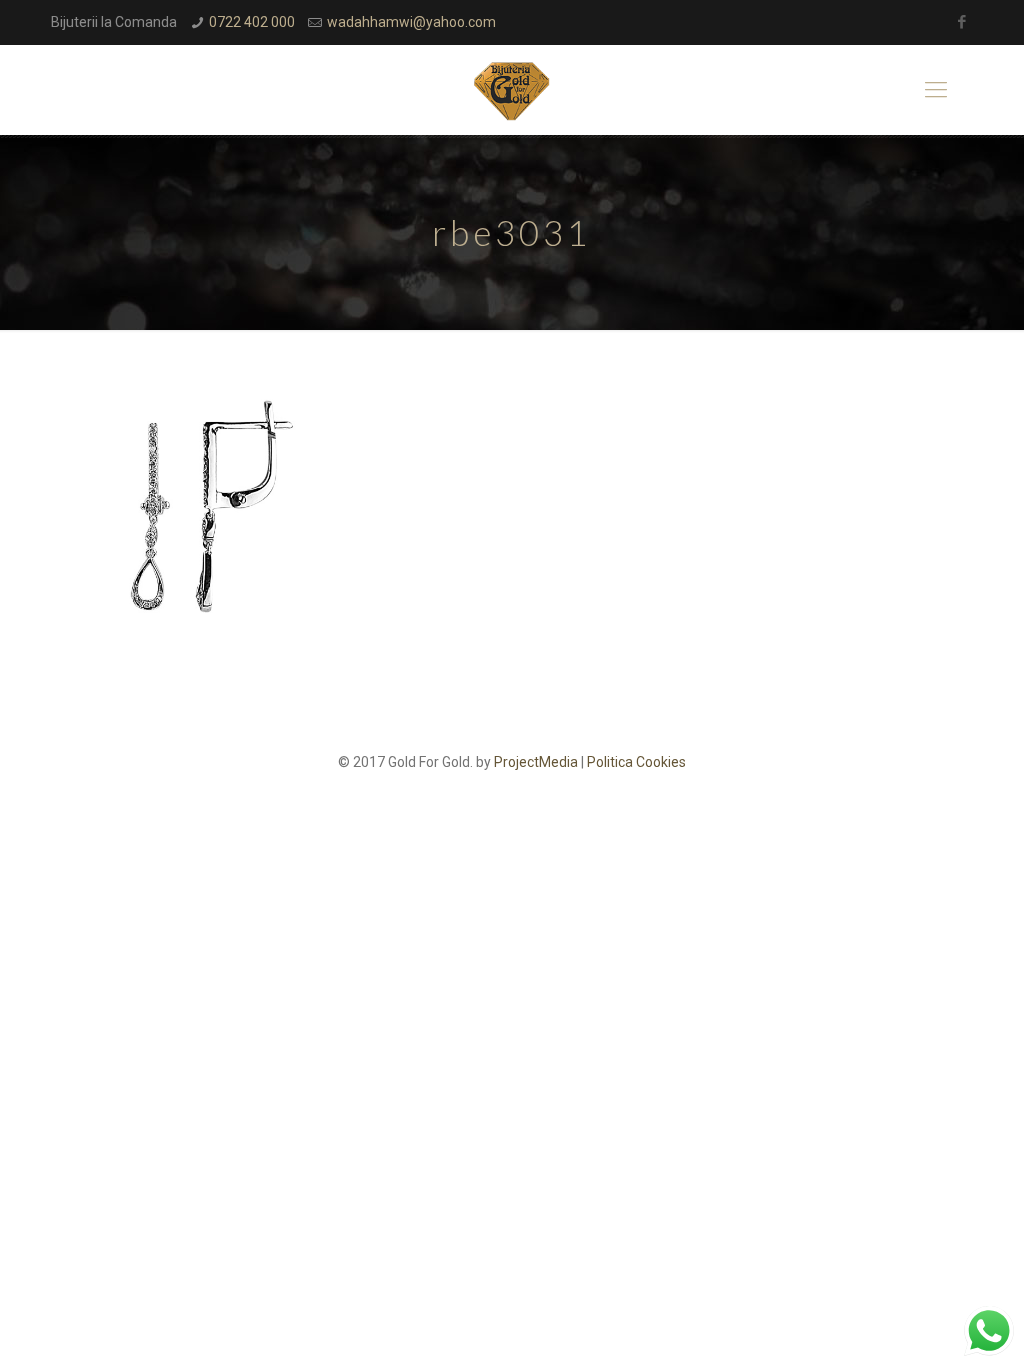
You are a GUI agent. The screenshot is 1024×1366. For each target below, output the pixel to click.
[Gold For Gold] (511, 90)
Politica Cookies (636, 762)
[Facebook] (962, 22)
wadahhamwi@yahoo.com (411, 22)
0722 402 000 (252, 22)
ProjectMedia (536, 762)
